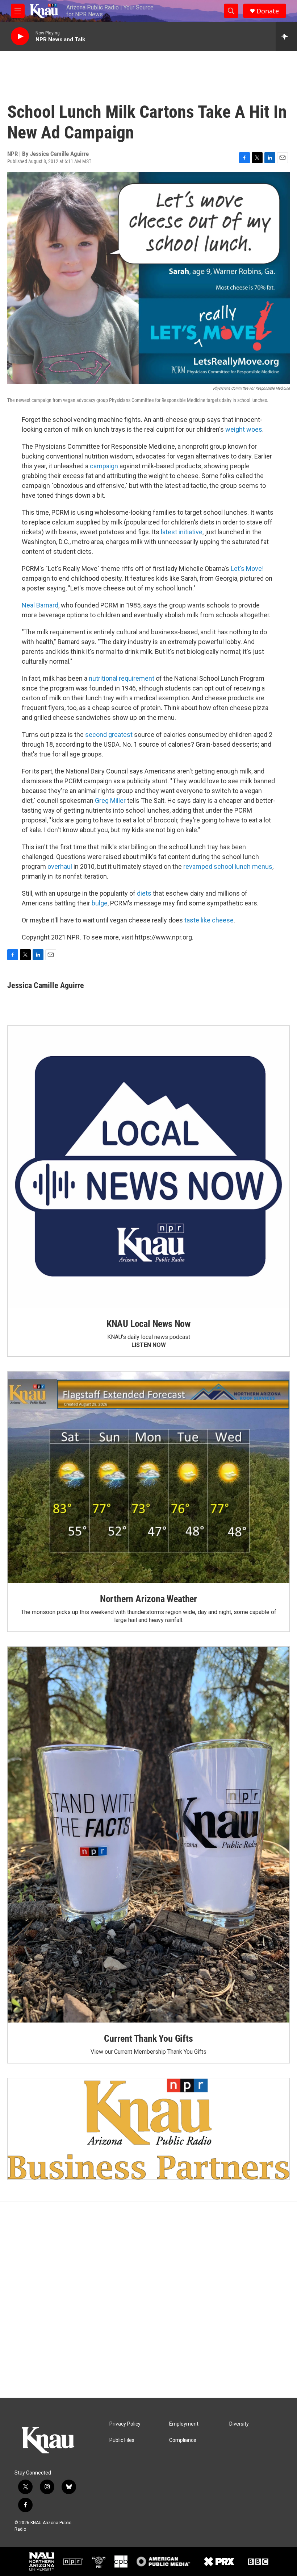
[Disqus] (148, 2300)
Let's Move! (247, 569)
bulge (100, 903)
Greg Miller (110, 800)
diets (144, 893)
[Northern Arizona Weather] (148, 1477)
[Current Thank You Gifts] (148, 1835)
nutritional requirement (122, 678)
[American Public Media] (164, 2562)
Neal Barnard (40, 605)
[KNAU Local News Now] (148, 1167)
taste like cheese (209, 920)
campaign (104, 466)
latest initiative (182, 532)
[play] (20, 36)
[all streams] (286, 36)
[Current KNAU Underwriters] (148, 2129)
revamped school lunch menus (228, 866)
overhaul (60, 866)
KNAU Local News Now (148, 1324)
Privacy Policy (125, 2424)
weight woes (244, 429)
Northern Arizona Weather (148, 1599)
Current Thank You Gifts (148, 2038)
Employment (184, 2424)
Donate (268, 11)
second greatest (109, 735)
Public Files (122, 2440)
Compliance (183, 2440)
